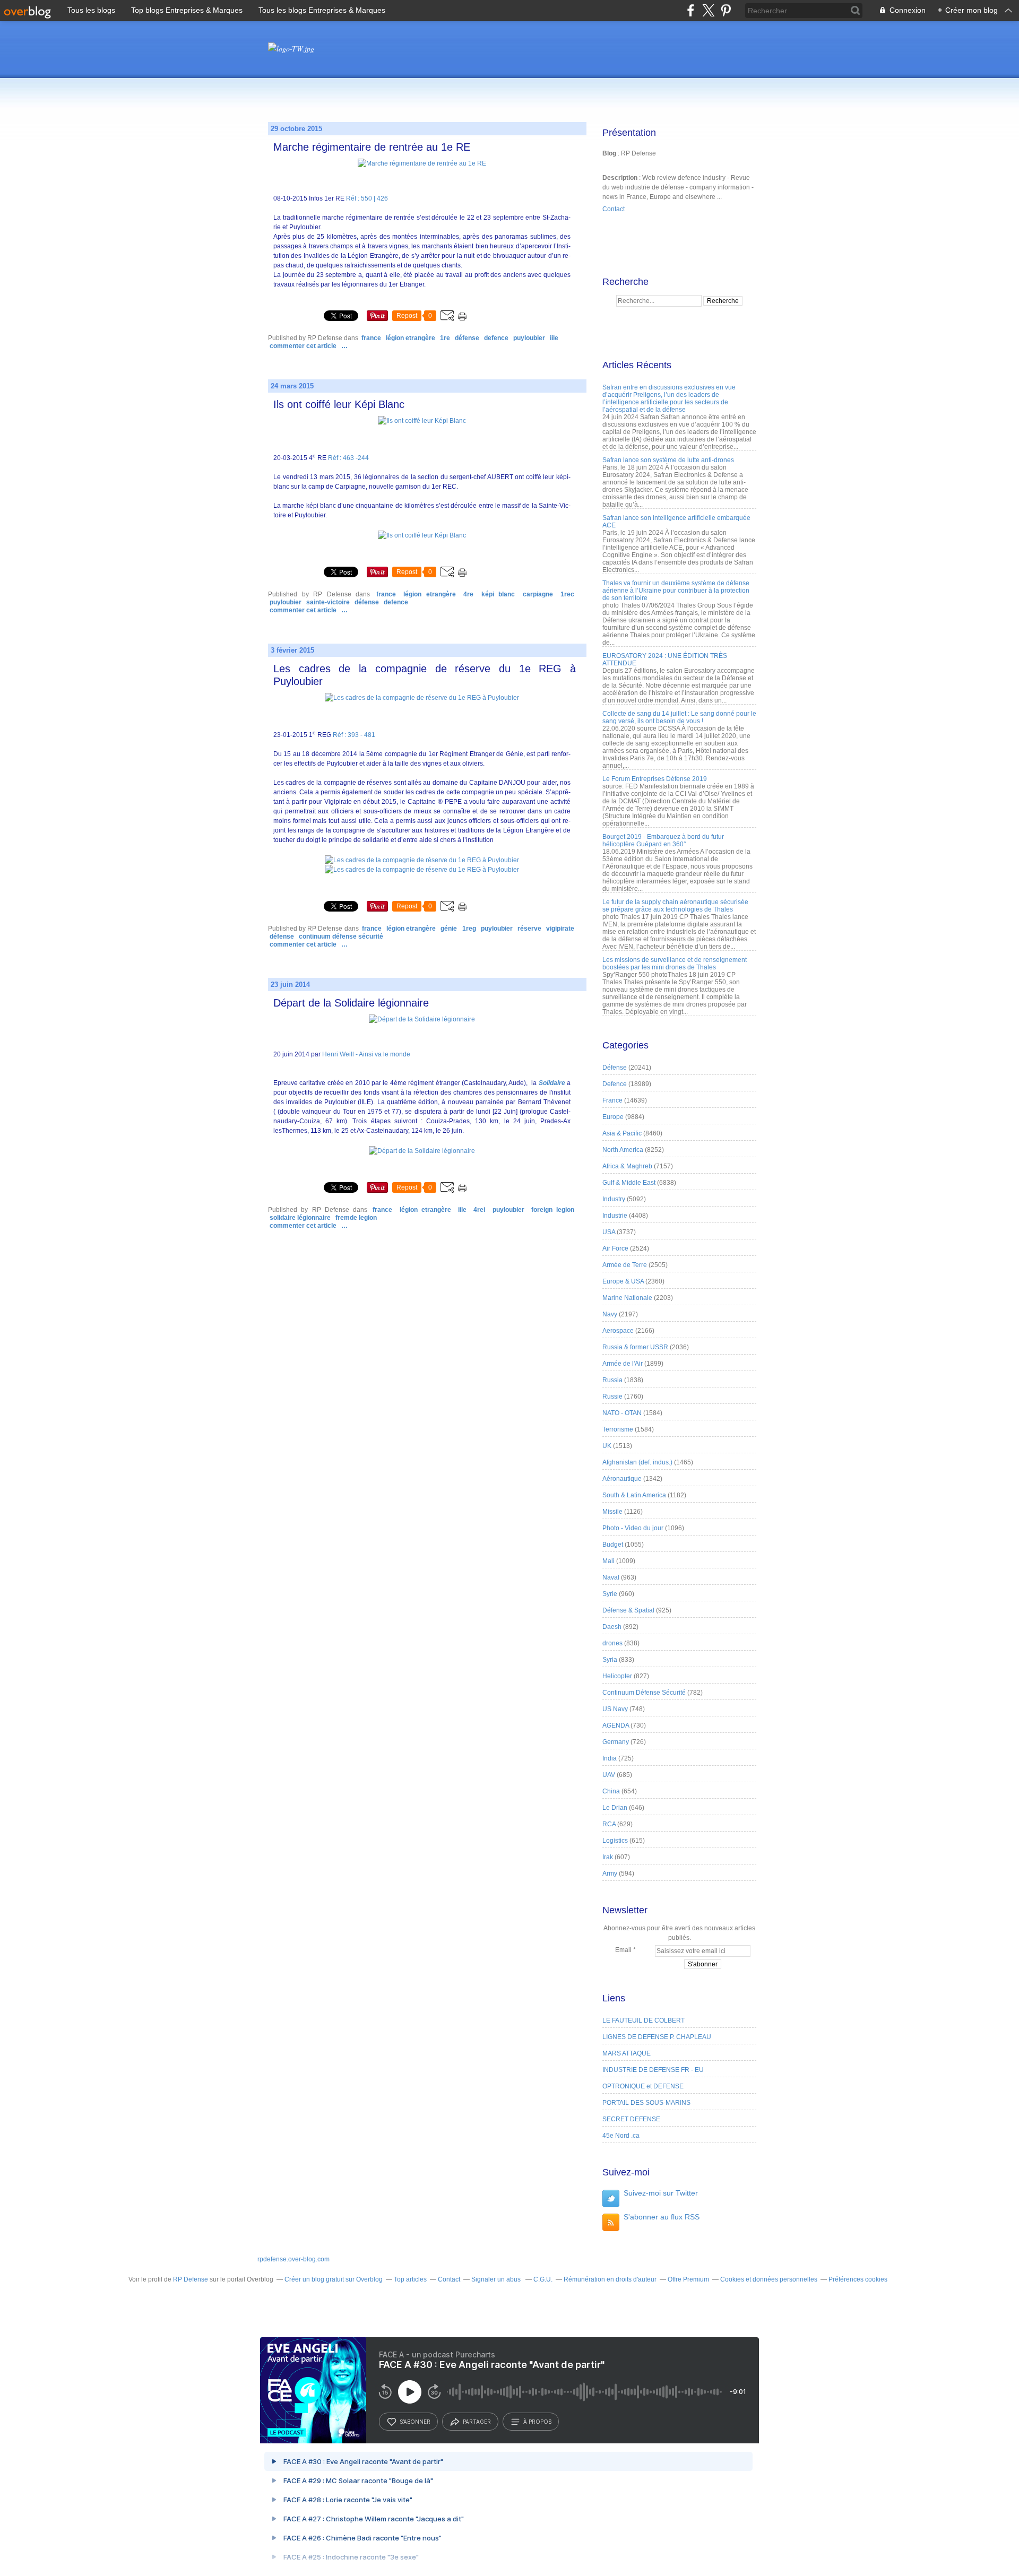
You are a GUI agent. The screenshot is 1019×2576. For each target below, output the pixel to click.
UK (607, 1446)
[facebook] (691, 10)
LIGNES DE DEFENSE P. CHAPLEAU (657, 2037)
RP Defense (191, 2279)
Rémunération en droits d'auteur (610, 2279)
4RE (468, 594)
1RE (445, 338)
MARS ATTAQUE (627, 2053)
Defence (496, 338)
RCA (609, 1824)
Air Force (615, 1248)
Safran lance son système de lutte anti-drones (668, 460)
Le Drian (615, 1808)
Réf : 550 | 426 (367, 198)
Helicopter (617, 1676)
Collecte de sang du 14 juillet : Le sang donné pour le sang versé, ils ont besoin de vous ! (679, 717)
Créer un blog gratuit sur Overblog (334, 2279)
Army (610, 1874)
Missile (612, 1512)
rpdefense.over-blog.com (293, 2259)
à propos (537, 2422)
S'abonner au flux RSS (662, 2217)
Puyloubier (529, 338)
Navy (610, 1314)
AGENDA (616, 1725)
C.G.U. (543, 2279)
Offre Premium (688, 2279)
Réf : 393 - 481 (354, 735)
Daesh (612, 1627)
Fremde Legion (356, 1218)
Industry (614, 1199)
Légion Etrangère (411, 338)
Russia (612, 1380)
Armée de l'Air (623, 1364)
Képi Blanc (498, 594)
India (610, 1758)
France (371, 338)
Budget (613, 1545)
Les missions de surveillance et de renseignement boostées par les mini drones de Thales (675, 964)
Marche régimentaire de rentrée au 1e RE (372, 147)
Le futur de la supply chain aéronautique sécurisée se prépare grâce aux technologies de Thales (675, 906)
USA (609, 1232)
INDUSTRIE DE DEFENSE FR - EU (653, 2070)
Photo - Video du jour (633, 1528)
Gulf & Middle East (629, 1183)
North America (623, 1150)
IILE (554, 338)
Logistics (615, 1841)
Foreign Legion (553, 1210)
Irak (608, 1857)
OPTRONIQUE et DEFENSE (643, 2086)
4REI (479, 1210)
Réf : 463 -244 (348, 458)
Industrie (615, 1216)
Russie (612, 1397)
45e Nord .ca (621, 2136)
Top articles (410, 2279)
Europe (613, 1117)
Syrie (610, 1594)
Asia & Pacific (622, 1133)
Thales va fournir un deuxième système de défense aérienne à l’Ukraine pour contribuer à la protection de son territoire (676, 591)
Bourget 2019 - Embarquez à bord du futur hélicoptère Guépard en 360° (663, 840)
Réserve (529, 929)
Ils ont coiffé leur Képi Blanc (339, 404)
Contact (614, 209)
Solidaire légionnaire (300, 1218)
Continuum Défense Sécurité (341, 936)
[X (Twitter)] (708, 10)
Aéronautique (622, 1479)
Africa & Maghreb (627, 1166)
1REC (567, 594)
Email (623, 1950)
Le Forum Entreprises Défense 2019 (655, 779)
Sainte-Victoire (328, 602)
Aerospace (618, 1331)
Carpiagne (538, 594)
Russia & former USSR (635, 1347)
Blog (609, 153)
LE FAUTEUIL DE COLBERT (644, 2020)
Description (621, 178)
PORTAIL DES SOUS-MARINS (646, 2103)
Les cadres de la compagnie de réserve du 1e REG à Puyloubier (425, 675)
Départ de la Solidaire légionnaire (351, 1003)
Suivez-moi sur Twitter (661, 2193)
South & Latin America (634, 1495)
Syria (610, 1660)
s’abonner (415, 2422)
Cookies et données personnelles (769, 2279)
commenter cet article (304, 346)
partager (477, 2422)
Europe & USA (623, 1281)
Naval (611, 1577)
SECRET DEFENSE (631, 2119)
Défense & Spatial (628, 1610)
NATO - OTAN (622, 1413)
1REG (469, 929)
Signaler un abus (497, 2279)
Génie (449, 929)
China (611, 1791)
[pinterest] (726, 10)
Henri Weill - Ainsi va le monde (366, 1054)
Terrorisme (618, 1429)
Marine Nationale (627, 1298)
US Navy (615, 1709)
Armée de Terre (625, 1265)
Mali (608, 1561)
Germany (616, 1742)
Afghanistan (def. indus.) (637, 1462)
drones (612, 1643)
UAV (609, 1775)
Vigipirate (560, 929)
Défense (467, 338)
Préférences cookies (858, 2279)
